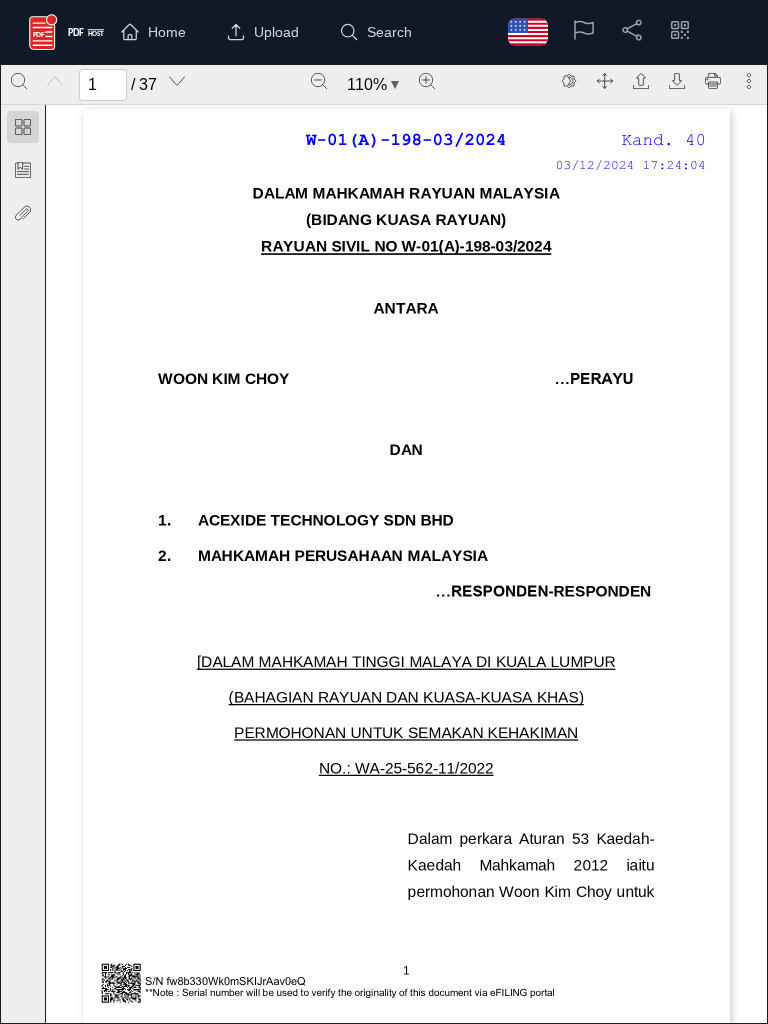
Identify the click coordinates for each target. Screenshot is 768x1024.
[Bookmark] (23, 170)
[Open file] (641, 81)
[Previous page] (55, 81)
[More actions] (749, 81)
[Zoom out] (319, 81)
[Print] (713, 81)
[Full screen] (605, 81)
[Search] (19, 81)
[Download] (677, 81)
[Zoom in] (427, 81)
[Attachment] (23, 213)
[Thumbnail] (23, 127)
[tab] (23, 130)
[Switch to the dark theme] (569, 81)
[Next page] (177, 81)
